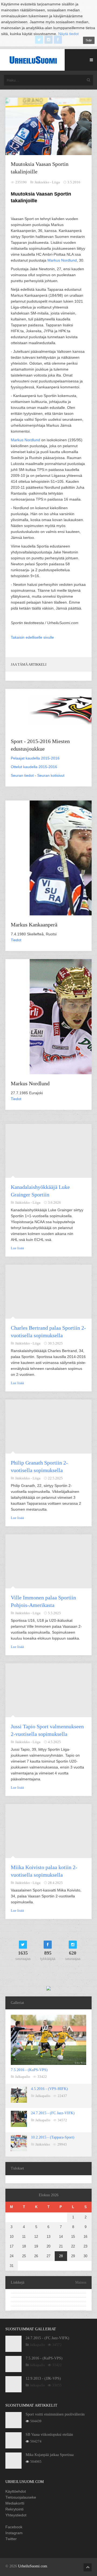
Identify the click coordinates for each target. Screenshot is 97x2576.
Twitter (11, 2539)
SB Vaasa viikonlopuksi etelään (49, 2435)
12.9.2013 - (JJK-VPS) (43, 2378)
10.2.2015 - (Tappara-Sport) (53, 2137)
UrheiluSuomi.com (33, 2566)
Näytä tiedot (68, 34)
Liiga (56, 182)
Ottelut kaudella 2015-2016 (34, 767)
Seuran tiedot (22, 775)
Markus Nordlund (62, 260)
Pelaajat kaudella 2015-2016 (35, 758)
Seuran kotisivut (51, 775)
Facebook (14, 2527)
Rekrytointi (14, 2509)
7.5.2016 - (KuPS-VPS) (29, 2070)
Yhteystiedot (16, 2515)
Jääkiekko (43, 2144)
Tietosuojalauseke (21, 2497)
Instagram (14, 2533)
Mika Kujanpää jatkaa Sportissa (50, 2455)
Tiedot (16, 940)
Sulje (89, 40)
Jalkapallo (23, 2077)
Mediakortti (15, 2503)
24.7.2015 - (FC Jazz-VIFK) (53, 2113)
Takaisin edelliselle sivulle (32, 637)
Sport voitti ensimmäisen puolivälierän (55, 2414)
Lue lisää (17, 1248)
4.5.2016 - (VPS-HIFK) (49, 2089)
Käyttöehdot (16, 2491)
